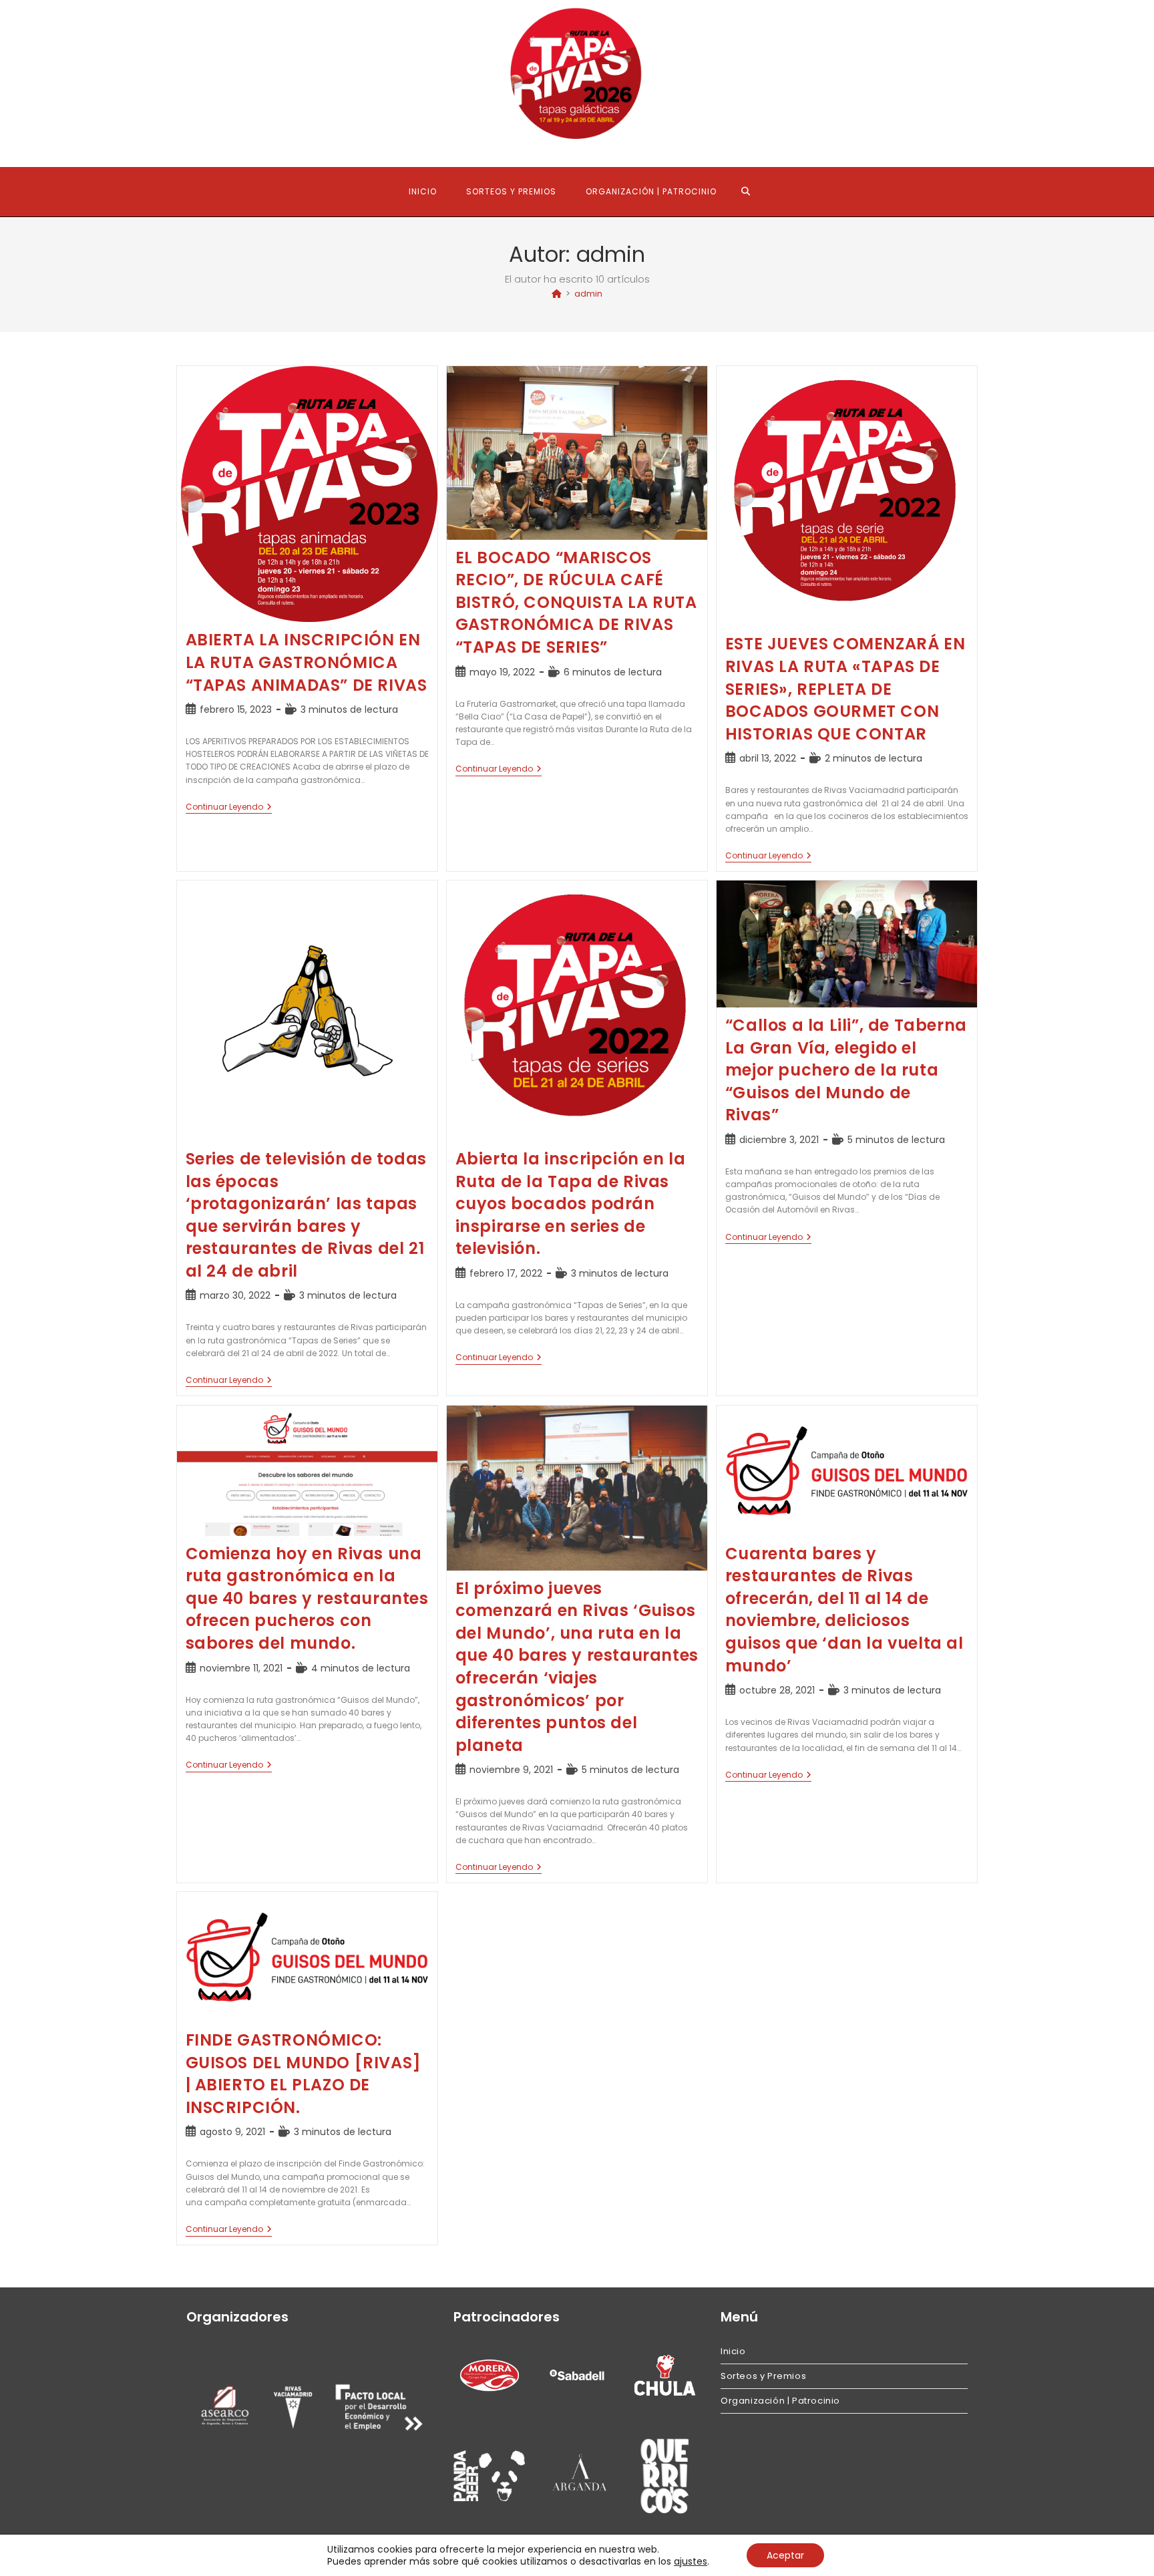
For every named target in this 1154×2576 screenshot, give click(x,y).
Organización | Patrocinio (780, 2401)
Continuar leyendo (229, 808)
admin (588, 294)
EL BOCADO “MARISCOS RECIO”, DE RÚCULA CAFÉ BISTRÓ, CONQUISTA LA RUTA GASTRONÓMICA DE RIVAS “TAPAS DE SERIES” (576, 602)
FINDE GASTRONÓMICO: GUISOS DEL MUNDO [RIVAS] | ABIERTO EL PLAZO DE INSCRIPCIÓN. (304, 2074)
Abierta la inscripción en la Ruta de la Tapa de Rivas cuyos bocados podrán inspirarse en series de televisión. (571, 1203)
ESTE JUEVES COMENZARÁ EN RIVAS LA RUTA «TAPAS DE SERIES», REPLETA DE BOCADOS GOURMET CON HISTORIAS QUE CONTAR (845, 688)
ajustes (691, 2561)
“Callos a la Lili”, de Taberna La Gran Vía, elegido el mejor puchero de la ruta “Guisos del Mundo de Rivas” (846, 1070)
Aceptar (785, 2555)
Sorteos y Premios (763, 2376)
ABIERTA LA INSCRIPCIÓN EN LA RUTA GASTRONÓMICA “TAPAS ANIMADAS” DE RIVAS (307, 662)
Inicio (733, 2351)
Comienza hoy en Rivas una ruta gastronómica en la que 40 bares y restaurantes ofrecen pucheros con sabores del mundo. (307, 1598)
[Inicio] (557, 294)
